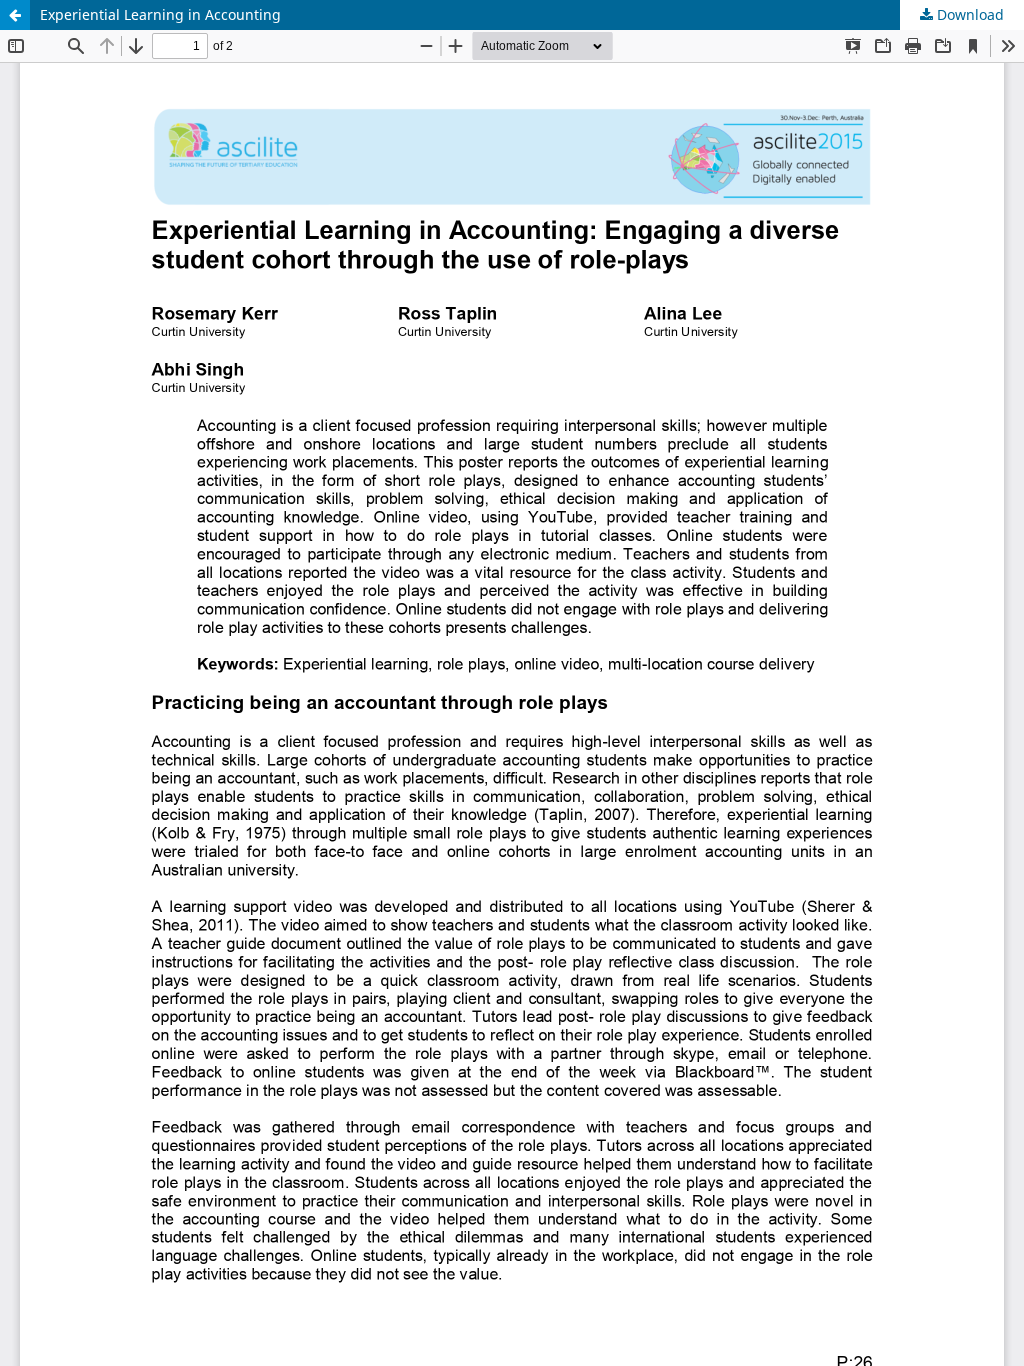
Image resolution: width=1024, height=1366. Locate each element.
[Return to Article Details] (15, 15)
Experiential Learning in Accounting (160, 14)
